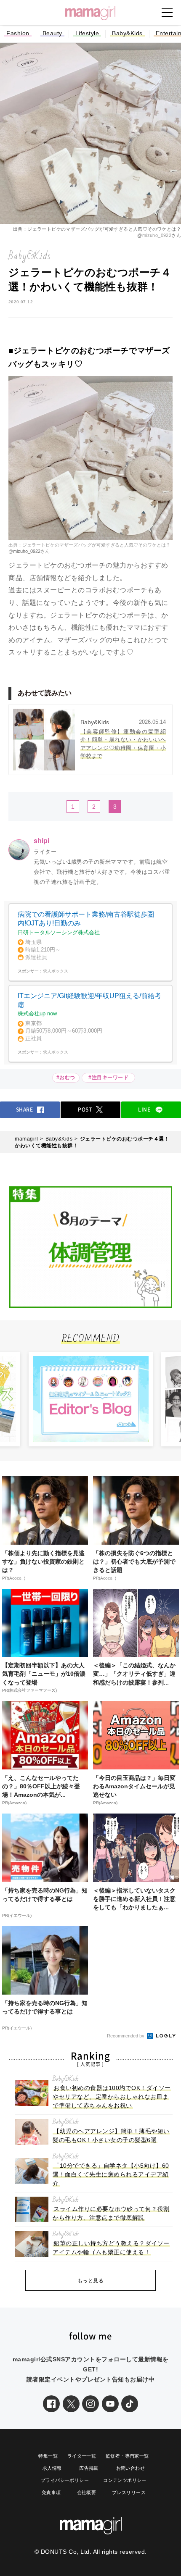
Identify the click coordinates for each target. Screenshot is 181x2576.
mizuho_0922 (157, 235)
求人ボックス (56, 971)
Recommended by (126, 2036)
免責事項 (51, 2492)
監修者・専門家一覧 (127, 2456)
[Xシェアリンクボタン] (71, 2404)
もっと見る (91, 2281)
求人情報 (52, 2468)
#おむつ (66, 1078)
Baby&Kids (127, 33)
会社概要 (87, 2492)
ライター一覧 (82, 2456)
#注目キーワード (110, 1078)
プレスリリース (129, 2492)
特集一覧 (48, 2456)
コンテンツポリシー (125, 2480)
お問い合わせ (130, 2468)
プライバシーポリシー (65, 2480)
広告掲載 (89, 2468)
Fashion (18, 33)
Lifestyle (87, 33)
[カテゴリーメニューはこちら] (167, 13)
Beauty (52, 33)
